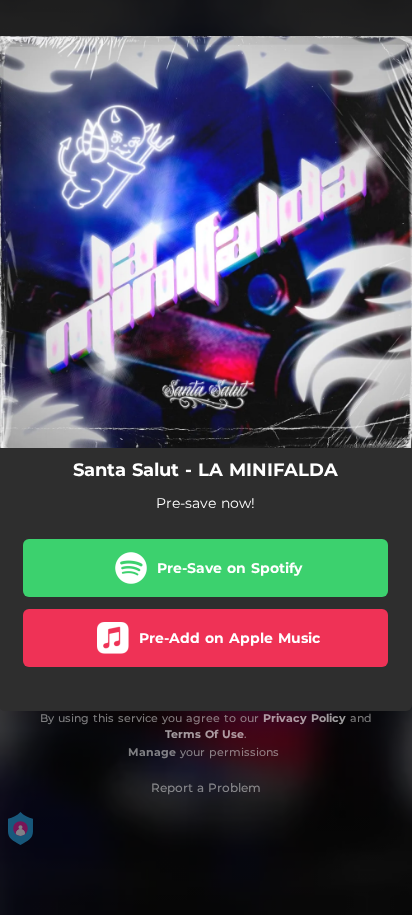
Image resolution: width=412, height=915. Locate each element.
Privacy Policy (304, 718)
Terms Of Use (204, 734)
